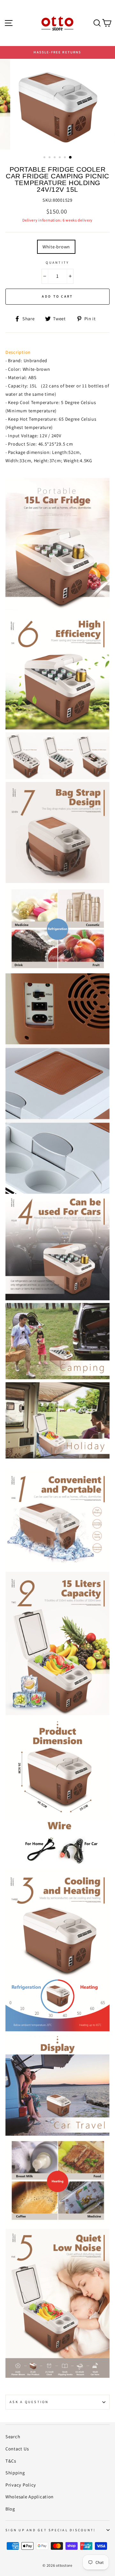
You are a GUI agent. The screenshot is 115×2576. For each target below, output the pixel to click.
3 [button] (55, 158)
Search (13, 2436)
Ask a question (29, 2402)
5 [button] (65, 158)
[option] (57, 52)
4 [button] (60, 158)
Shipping (15, 2473)
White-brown (56, 247)
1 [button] (45, 158)
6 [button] (71, 158)
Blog (10, 2509)
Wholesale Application (30, 2497)
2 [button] (50, 158)
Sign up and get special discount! (50, 2530)
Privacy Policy (21, 2485)
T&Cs (11, 2461)
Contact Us (17, 2449)
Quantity (57, 262)
